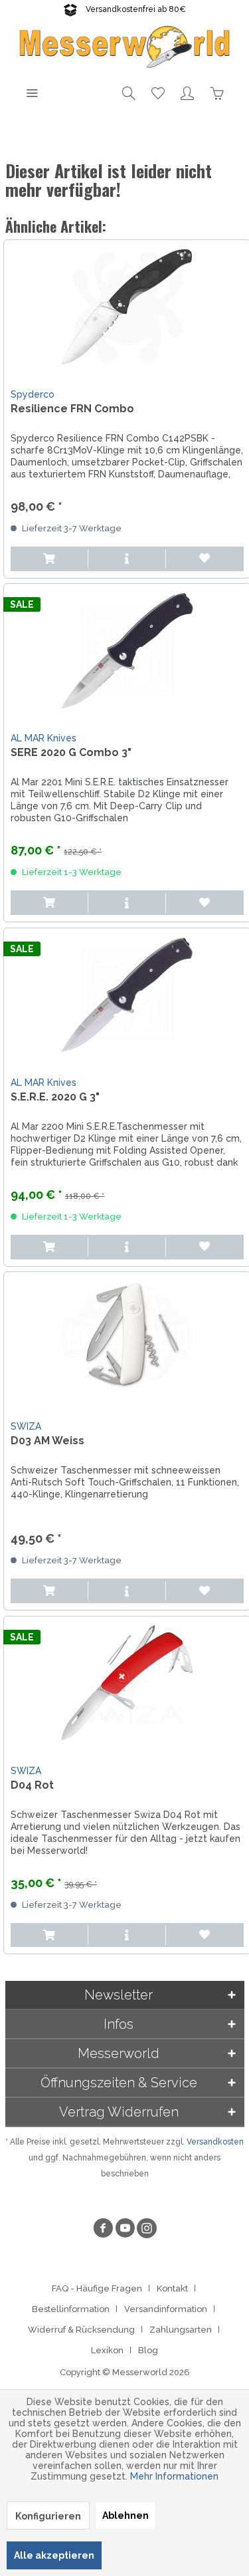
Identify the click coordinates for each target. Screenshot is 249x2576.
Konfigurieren (48, 2516)
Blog (148, 2350)
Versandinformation (166, 2309)
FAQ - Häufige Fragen (97, 2288)
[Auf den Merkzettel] (205, 559)
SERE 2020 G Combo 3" (71, 752)
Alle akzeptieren (54, 2555)
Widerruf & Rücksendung (81, 2330)
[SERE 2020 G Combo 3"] (127, 650)
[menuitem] (32, 92)
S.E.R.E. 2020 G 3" (55, 1097)
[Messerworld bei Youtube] (125, 2230)
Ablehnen (125, 2515)
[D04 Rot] (127, 1683)
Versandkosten (215, 2142)
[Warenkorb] (216, 92)
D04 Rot (32, 1785)
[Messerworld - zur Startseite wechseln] (125, 46)
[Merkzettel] (158, 92)
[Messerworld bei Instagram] (147, 2230)
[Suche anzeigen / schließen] (129, 92)
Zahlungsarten (181, 2330)
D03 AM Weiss (47, 1441)
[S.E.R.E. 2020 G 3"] (127, 995)
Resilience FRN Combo (72, 409)
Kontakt (172, 2288)
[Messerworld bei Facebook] (103, 2230)
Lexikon (107, 2350)
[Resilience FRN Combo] (127, 307)
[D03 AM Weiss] (127, 1339)
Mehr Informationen (174, 2476)
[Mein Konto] (187, 92)
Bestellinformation (71, 2309)
